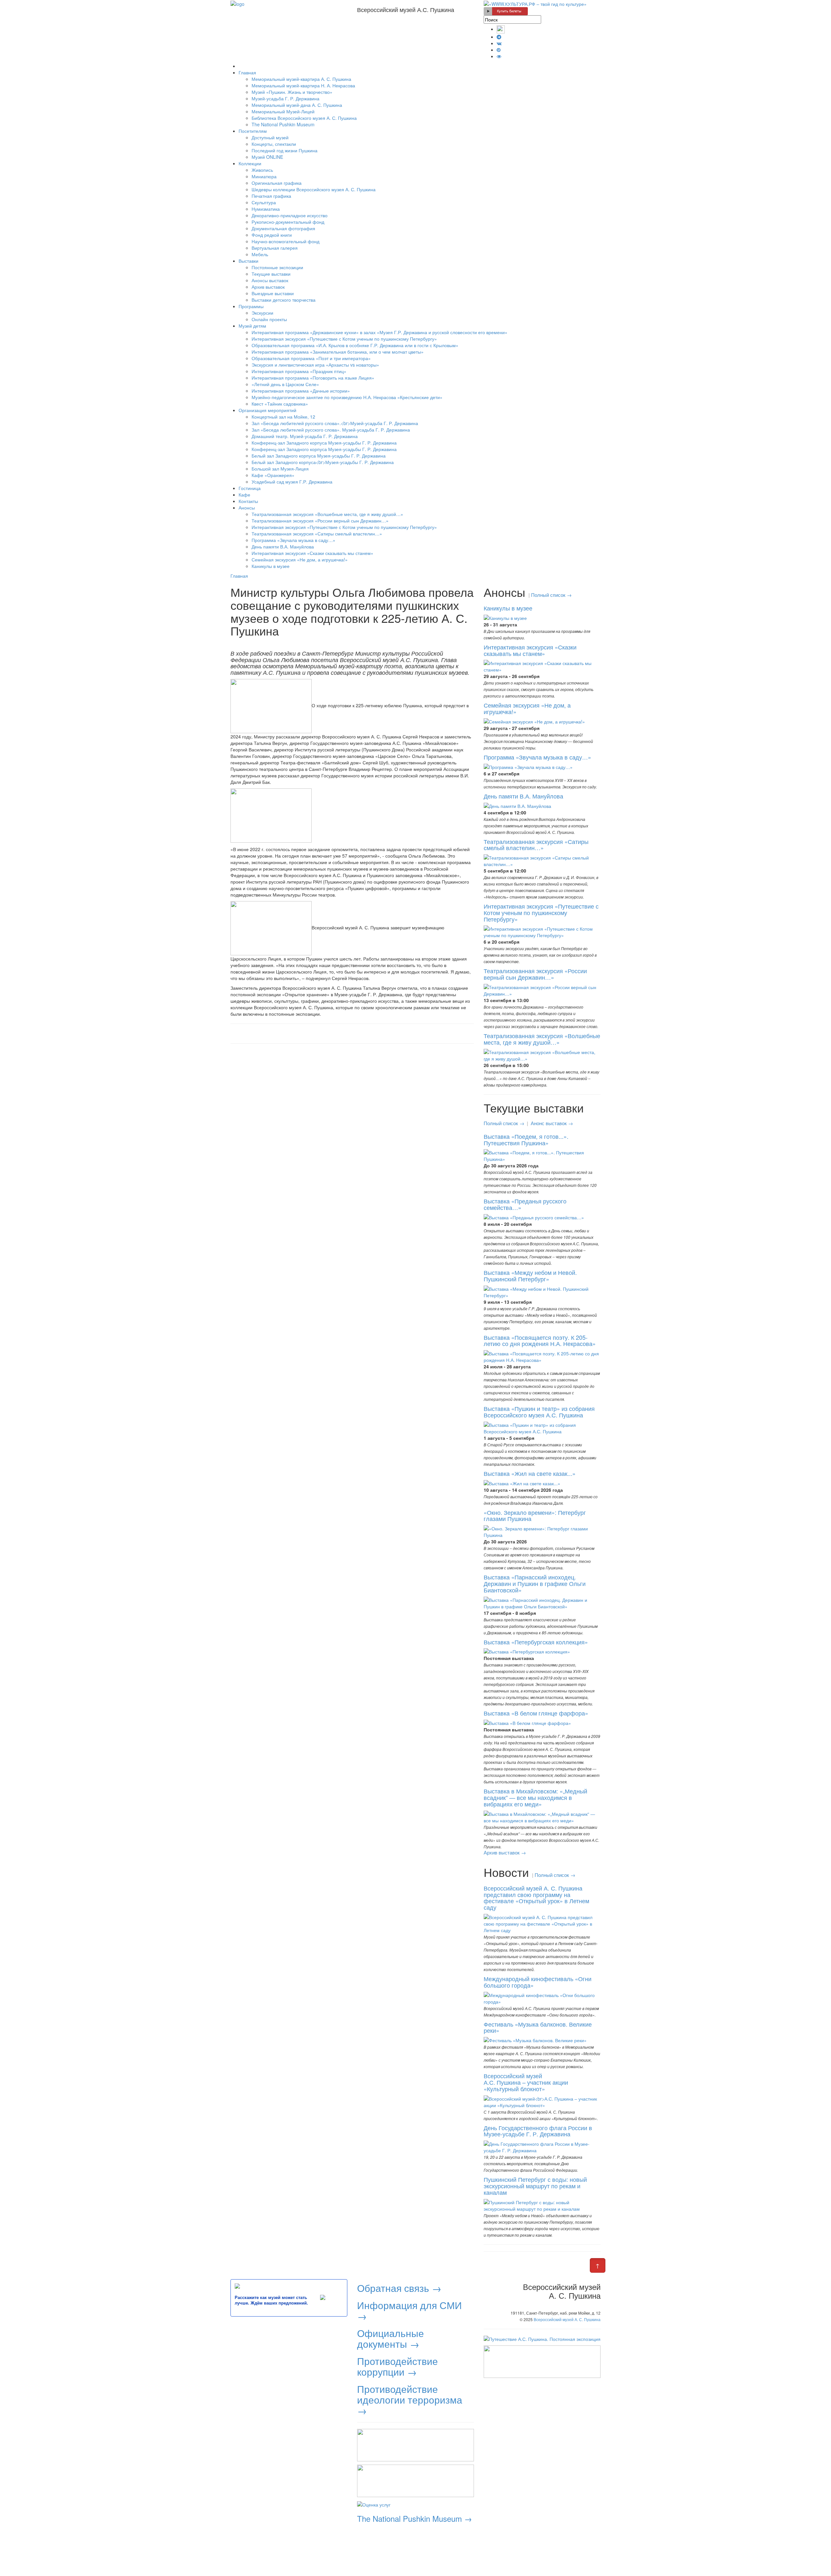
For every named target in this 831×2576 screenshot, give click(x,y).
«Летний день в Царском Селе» (285, 384)
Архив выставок (268, 287)
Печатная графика (271, 196)
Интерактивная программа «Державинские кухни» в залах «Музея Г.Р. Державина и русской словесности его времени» (379, 332)
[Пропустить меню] (239, 66)
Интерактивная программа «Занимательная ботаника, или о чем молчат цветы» (338, 352)
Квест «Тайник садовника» (280, 404)
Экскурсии (262, 313)
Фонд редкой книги (272, 235)
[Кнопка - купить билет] (506, 11)
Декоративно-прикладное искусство (290, 215)
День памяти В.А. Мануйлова (283, 547)
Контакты (248, 501)
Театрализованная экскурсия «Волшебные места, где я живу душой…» (327, 514)
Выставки (248, 261)
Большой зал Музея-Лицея (280, 469)
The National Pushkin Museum (283, 124)
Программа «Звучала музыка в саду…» (293, 540)
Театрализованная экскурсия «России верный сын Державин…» (320, 521)
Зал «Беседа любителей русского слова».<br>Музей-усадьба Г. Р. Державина (335, 423)
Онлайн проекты (269, 319)
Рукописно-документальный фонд (288, 222)
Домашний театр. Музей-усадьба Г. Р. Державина (305, 436)
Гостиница (250, 488)
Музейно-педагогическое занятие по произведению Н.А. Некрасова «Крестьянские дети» (347, 397)
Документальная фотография (283, 228)
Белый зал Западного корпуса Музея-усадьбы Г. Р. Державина (319, 456)
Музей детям (252, 326)
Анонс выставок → (552, 1123)
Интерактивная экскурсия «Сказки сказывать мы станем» (312, 553)
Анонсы (247, 508)
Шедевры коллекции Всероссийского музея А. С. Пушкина (314, 189)
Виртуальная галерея (275, 248)
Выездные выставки (273, 293)
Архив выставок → (505, 1852)
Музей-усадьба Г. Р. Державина (285, 98)
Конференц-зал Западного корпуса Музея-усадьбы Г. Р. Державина (324, 443)
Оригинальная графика (277, 183)
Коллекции (250, 163)
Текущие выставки (271, 274)
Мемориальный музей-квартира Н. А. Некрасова (303, 85)
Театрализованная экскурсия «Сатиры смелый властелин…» (317, 534)
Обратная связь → (399, 2288)
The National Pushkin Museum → (415, 2518)
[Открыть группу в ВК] (499, 43)
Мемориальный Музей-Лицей (283, 111)
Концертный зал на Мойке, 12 (283, 417)
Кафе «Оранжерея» (273, 475)
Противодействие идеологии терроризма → (410, 2400)
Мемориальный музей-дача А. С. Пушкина (297, 105)
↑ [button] (598, 2265)
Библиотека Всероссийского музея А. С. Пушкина (304, 118)
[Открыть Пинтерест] (499, 50)
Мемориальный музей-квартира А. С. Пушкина (301, 79)
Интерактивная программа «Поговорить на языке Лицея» (313, 378)
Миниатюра (264, 176)
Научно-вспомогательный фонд (285, 241)
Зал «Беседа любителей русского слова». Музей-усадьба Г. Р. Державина (331, 430)
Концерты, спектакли (274, 144)
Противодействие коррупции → (397, 2366)
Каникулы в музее (271, 566)
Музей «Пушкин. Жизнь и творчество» (292, 92)
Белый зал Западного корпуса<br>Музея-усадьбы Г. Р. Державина (323, 462)
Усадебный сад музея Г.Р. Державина (292, 482)
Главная (247, 72)
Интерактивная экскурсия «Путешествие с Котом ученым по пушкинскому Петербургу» (344, 339)
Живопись (262, 170)
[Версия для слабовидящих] (499, 56)
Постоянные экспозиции (277, 267)
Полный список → (551, 595)
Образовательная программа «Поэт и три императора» (311, 358)
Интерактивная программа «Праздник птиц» (299, 371)
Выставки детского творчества (284, 300)
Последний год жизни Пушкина (285, 150)
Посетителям (253, 131)
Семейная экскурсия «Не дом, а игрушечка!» (300, 559)
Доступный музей (270, 137)
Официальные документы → (391, 2338)
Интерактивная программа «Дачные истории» (301, 391)
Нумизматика (266, 209)
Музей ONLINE (267, 157)
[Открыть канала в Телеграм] (499, 37)
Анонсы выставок (270, 280)
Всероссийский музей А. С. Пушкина (567, 2319)
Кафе (244, 495)
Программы (251, 306)
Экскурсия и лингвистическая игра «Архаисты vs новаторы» (315, 365)
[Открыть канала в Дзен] (501, 29)
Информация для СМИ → (409, 2310)
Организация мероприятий (267, 410)
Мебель (260, 254)
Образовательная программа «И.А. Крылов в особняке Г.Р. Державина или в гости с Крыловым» (355, 345)
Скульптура (264, 202)
